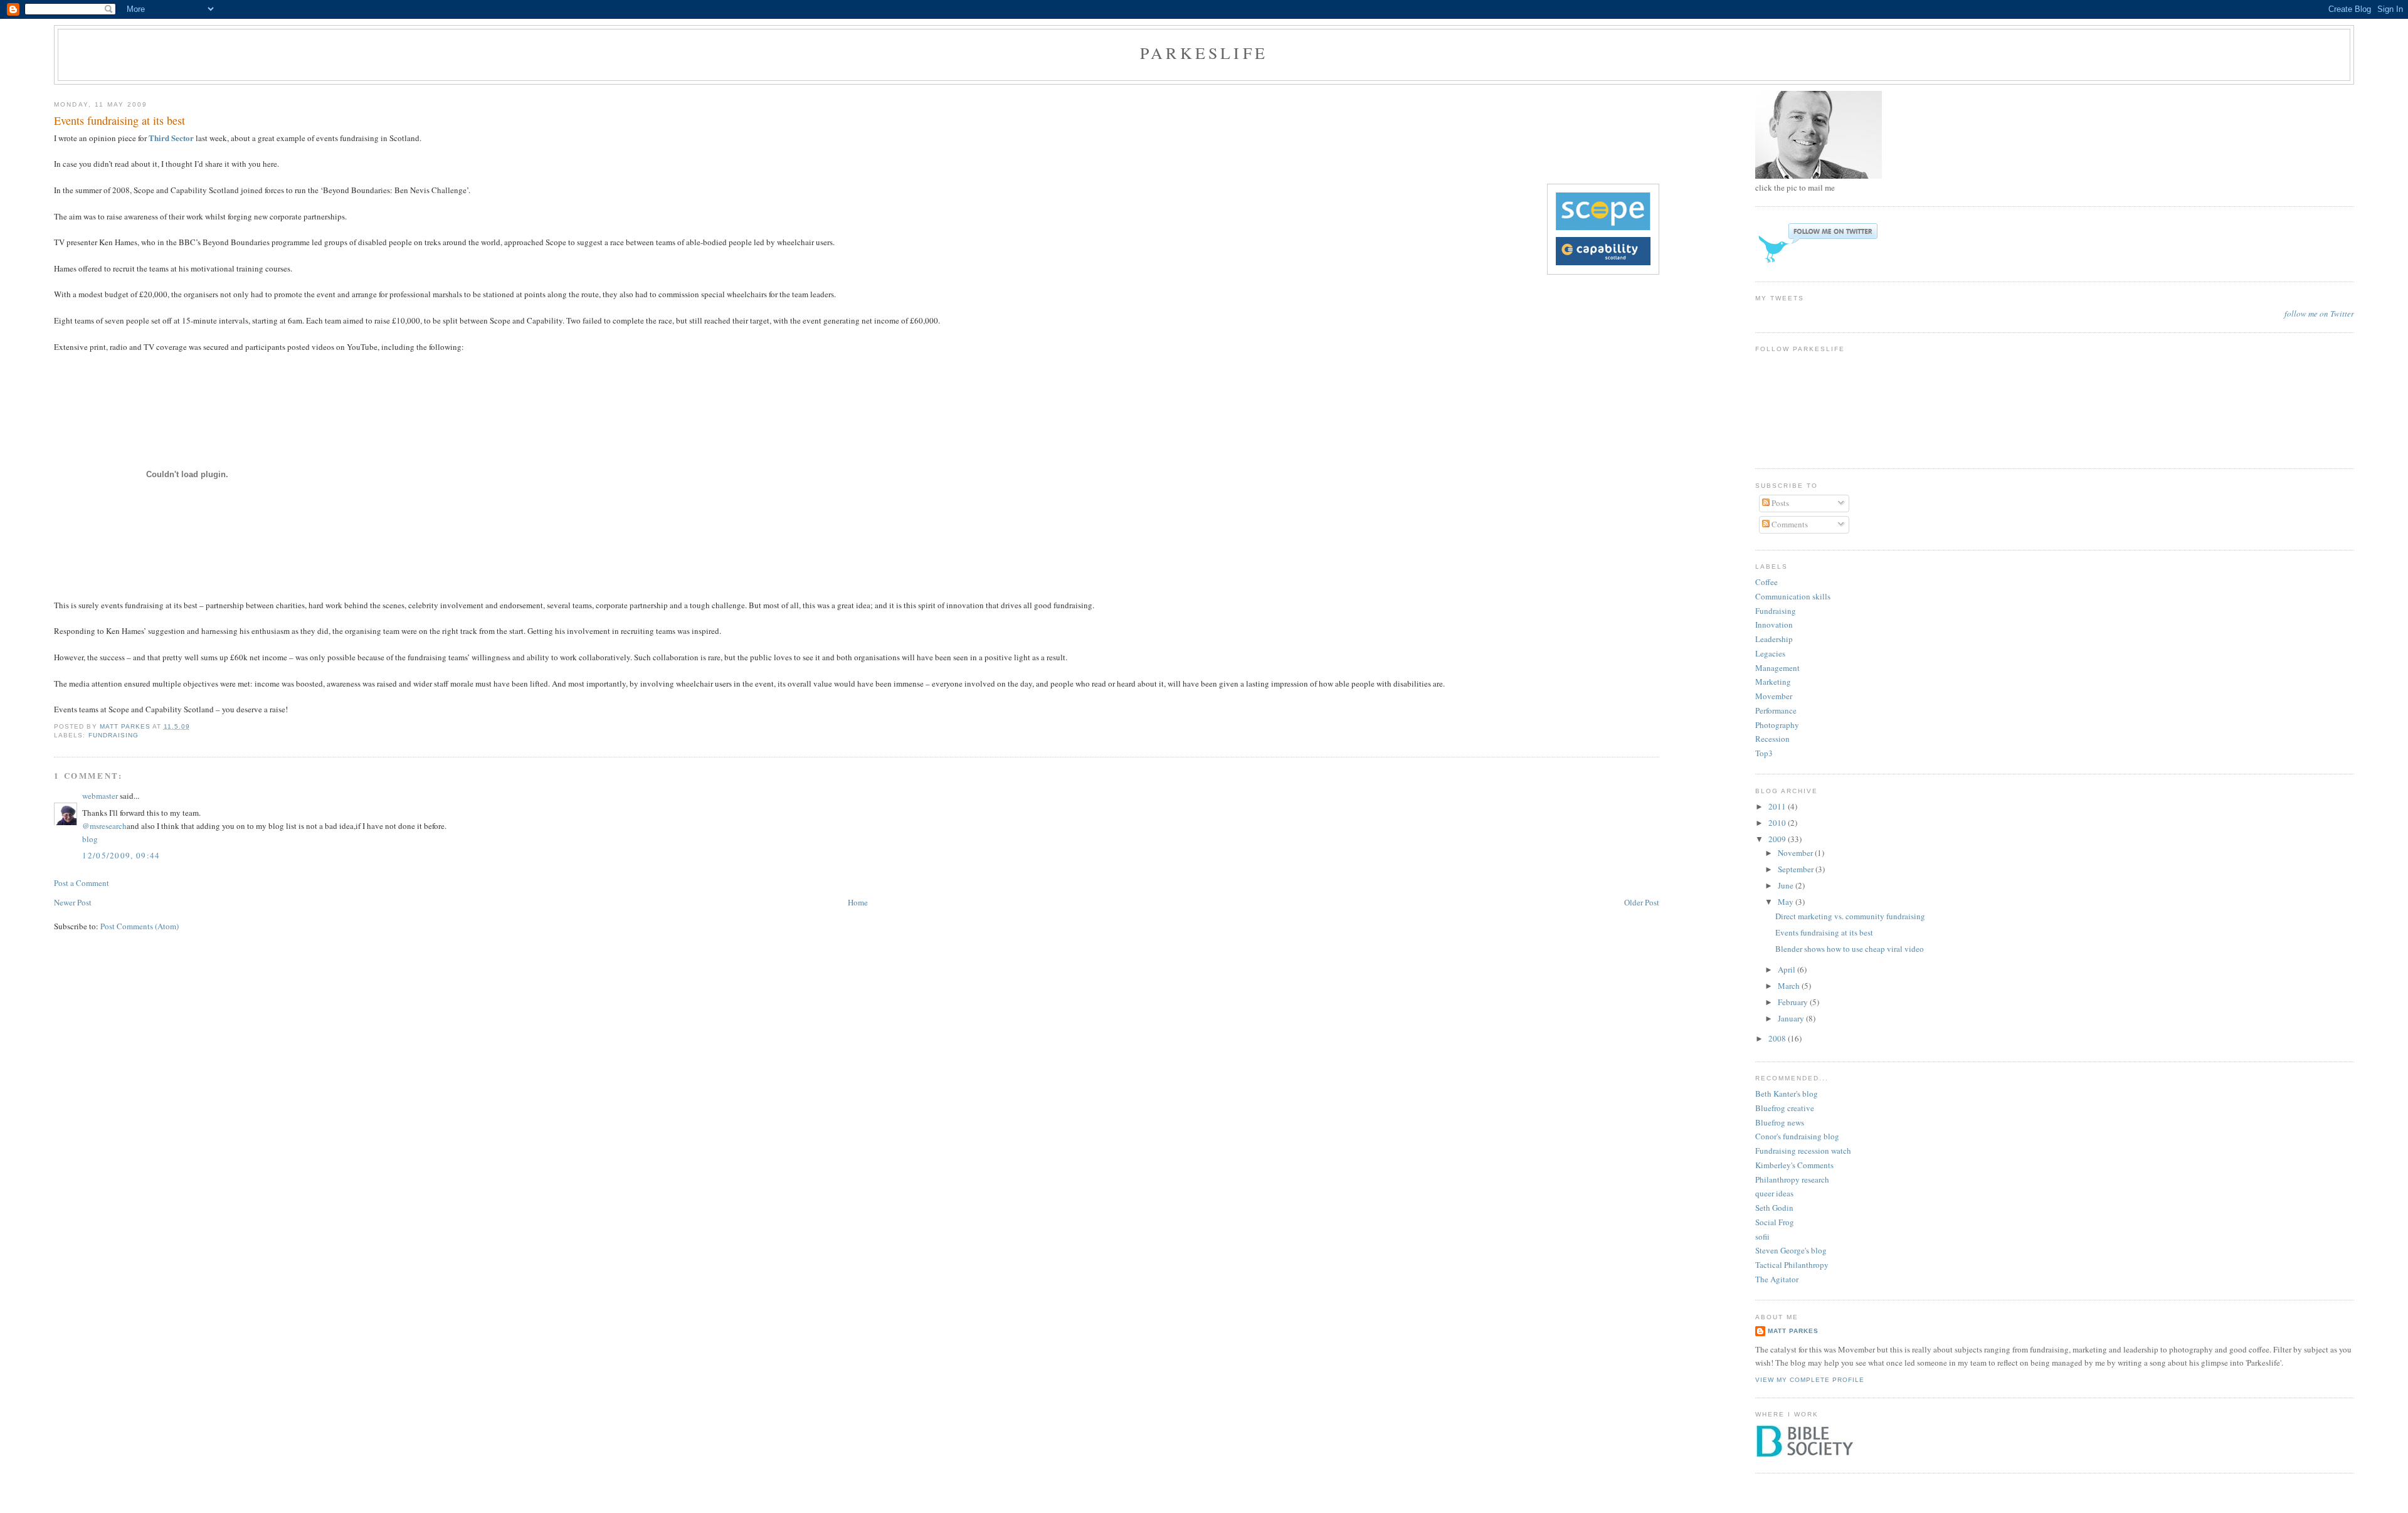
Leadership (1774, 639)
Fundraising (114, 735)
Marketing (1773, 682)
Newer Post (73, 902)
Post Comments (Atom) (140, 926)
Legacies (1770, 653)
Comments (1789, 524)
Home (858, 902)
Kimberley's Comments (1794, 1165)
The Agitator (1777, 1279)
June (1787, 885)
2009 (1778, 839)
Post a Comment (82, 883)
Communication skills (1793, 596)
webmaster (100, 796)
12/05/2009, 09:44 (121, 855)
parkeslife (1204, 53)
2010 (1778, 823)
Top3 (1764, 753)
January (1792, 1018)
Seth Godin (1774, 1208)
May (1787, 902)
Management (1777, 668)
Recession (1772, 739)
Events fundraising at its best (1824, 932)
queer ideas (1774, 1193)
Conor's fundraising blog (1797, 1136)
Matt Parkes (1793, 1331)
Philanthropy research (1792, 1179)
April (1788, 969)
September (1797, 869)
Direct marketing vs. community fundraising (1850, 916)
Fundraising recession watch (1803, 1151)
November (1796, 853)
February (1794, 1002)
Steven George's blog (1791, 1250)
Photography (1777, 725)
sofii (1762, 1236)
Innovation (1774, 625)
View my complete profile (1810, 1380)
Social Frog (1775, 1222)
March (1790, 986)
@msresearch (104, 826)
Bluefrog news (1780, 1122)
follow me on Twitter (2319, 314)
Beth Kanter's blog (1787, 1094)
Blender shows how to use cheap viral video (1850, 949)
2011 (1778, 806)
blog (90, 839)
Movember (1774, 696)
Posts (1779, 503)
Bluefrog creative (1785, 1108)
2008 (1778, 1038)
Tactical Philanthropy (1792, 1265)
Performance (1776, 710)
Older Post (1642, 902)
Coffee (1766, 582)
